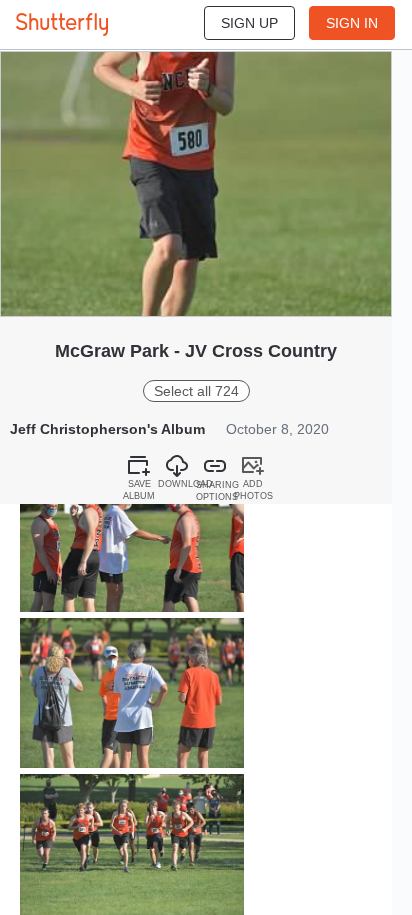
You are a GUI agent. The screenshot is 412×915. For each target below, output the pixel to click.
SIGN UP (249, 23)
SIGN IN (352, 23)
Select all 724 (196, 391)
